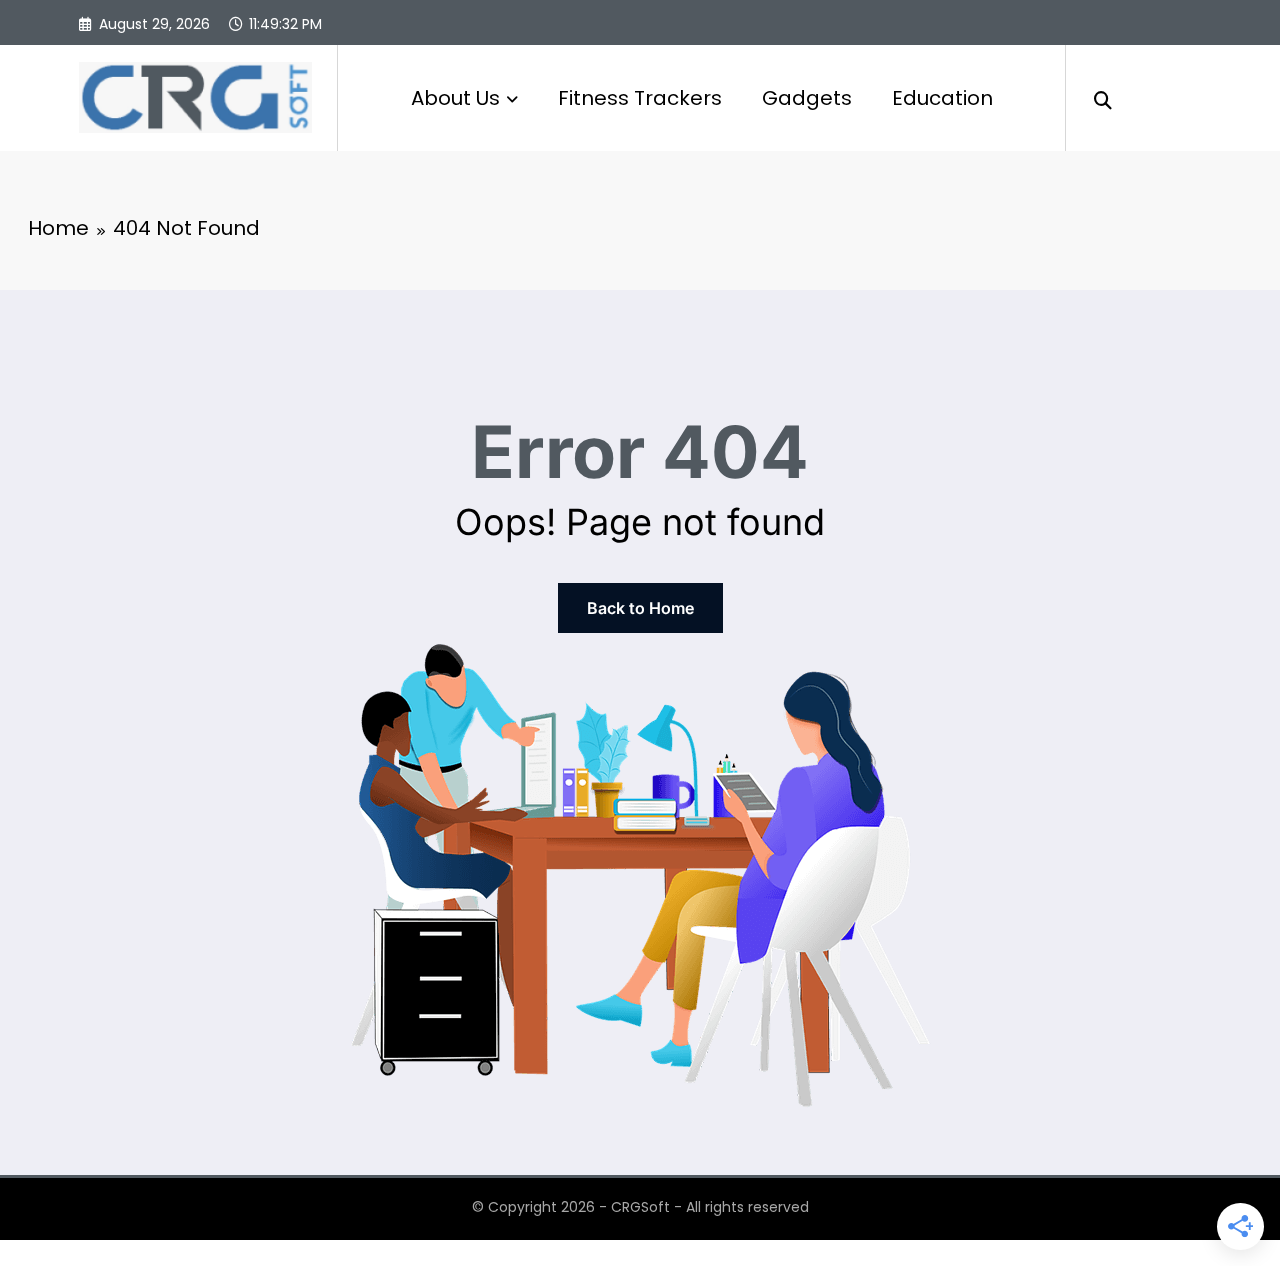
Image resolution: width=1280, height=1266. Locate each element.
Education (942, 98)
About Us (455, 98)
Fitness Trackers (640, 98)
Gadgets (807, 98)
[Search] (1103, 98)
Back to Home (640, 608)
